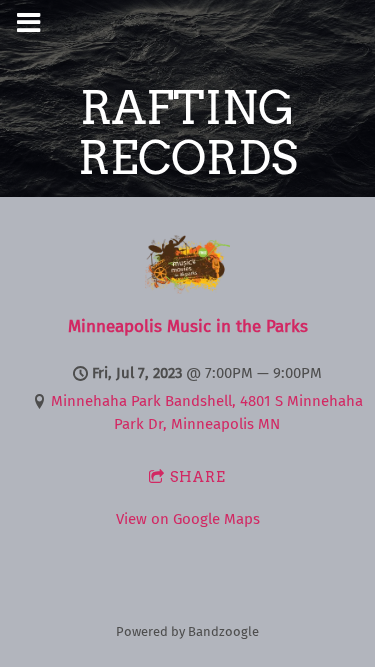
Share (198, 477)
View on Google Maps (188, 519)
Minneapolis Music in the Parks (188, 326)
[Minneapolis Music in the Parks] (187, 289)
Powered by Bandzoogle (187, 631)
